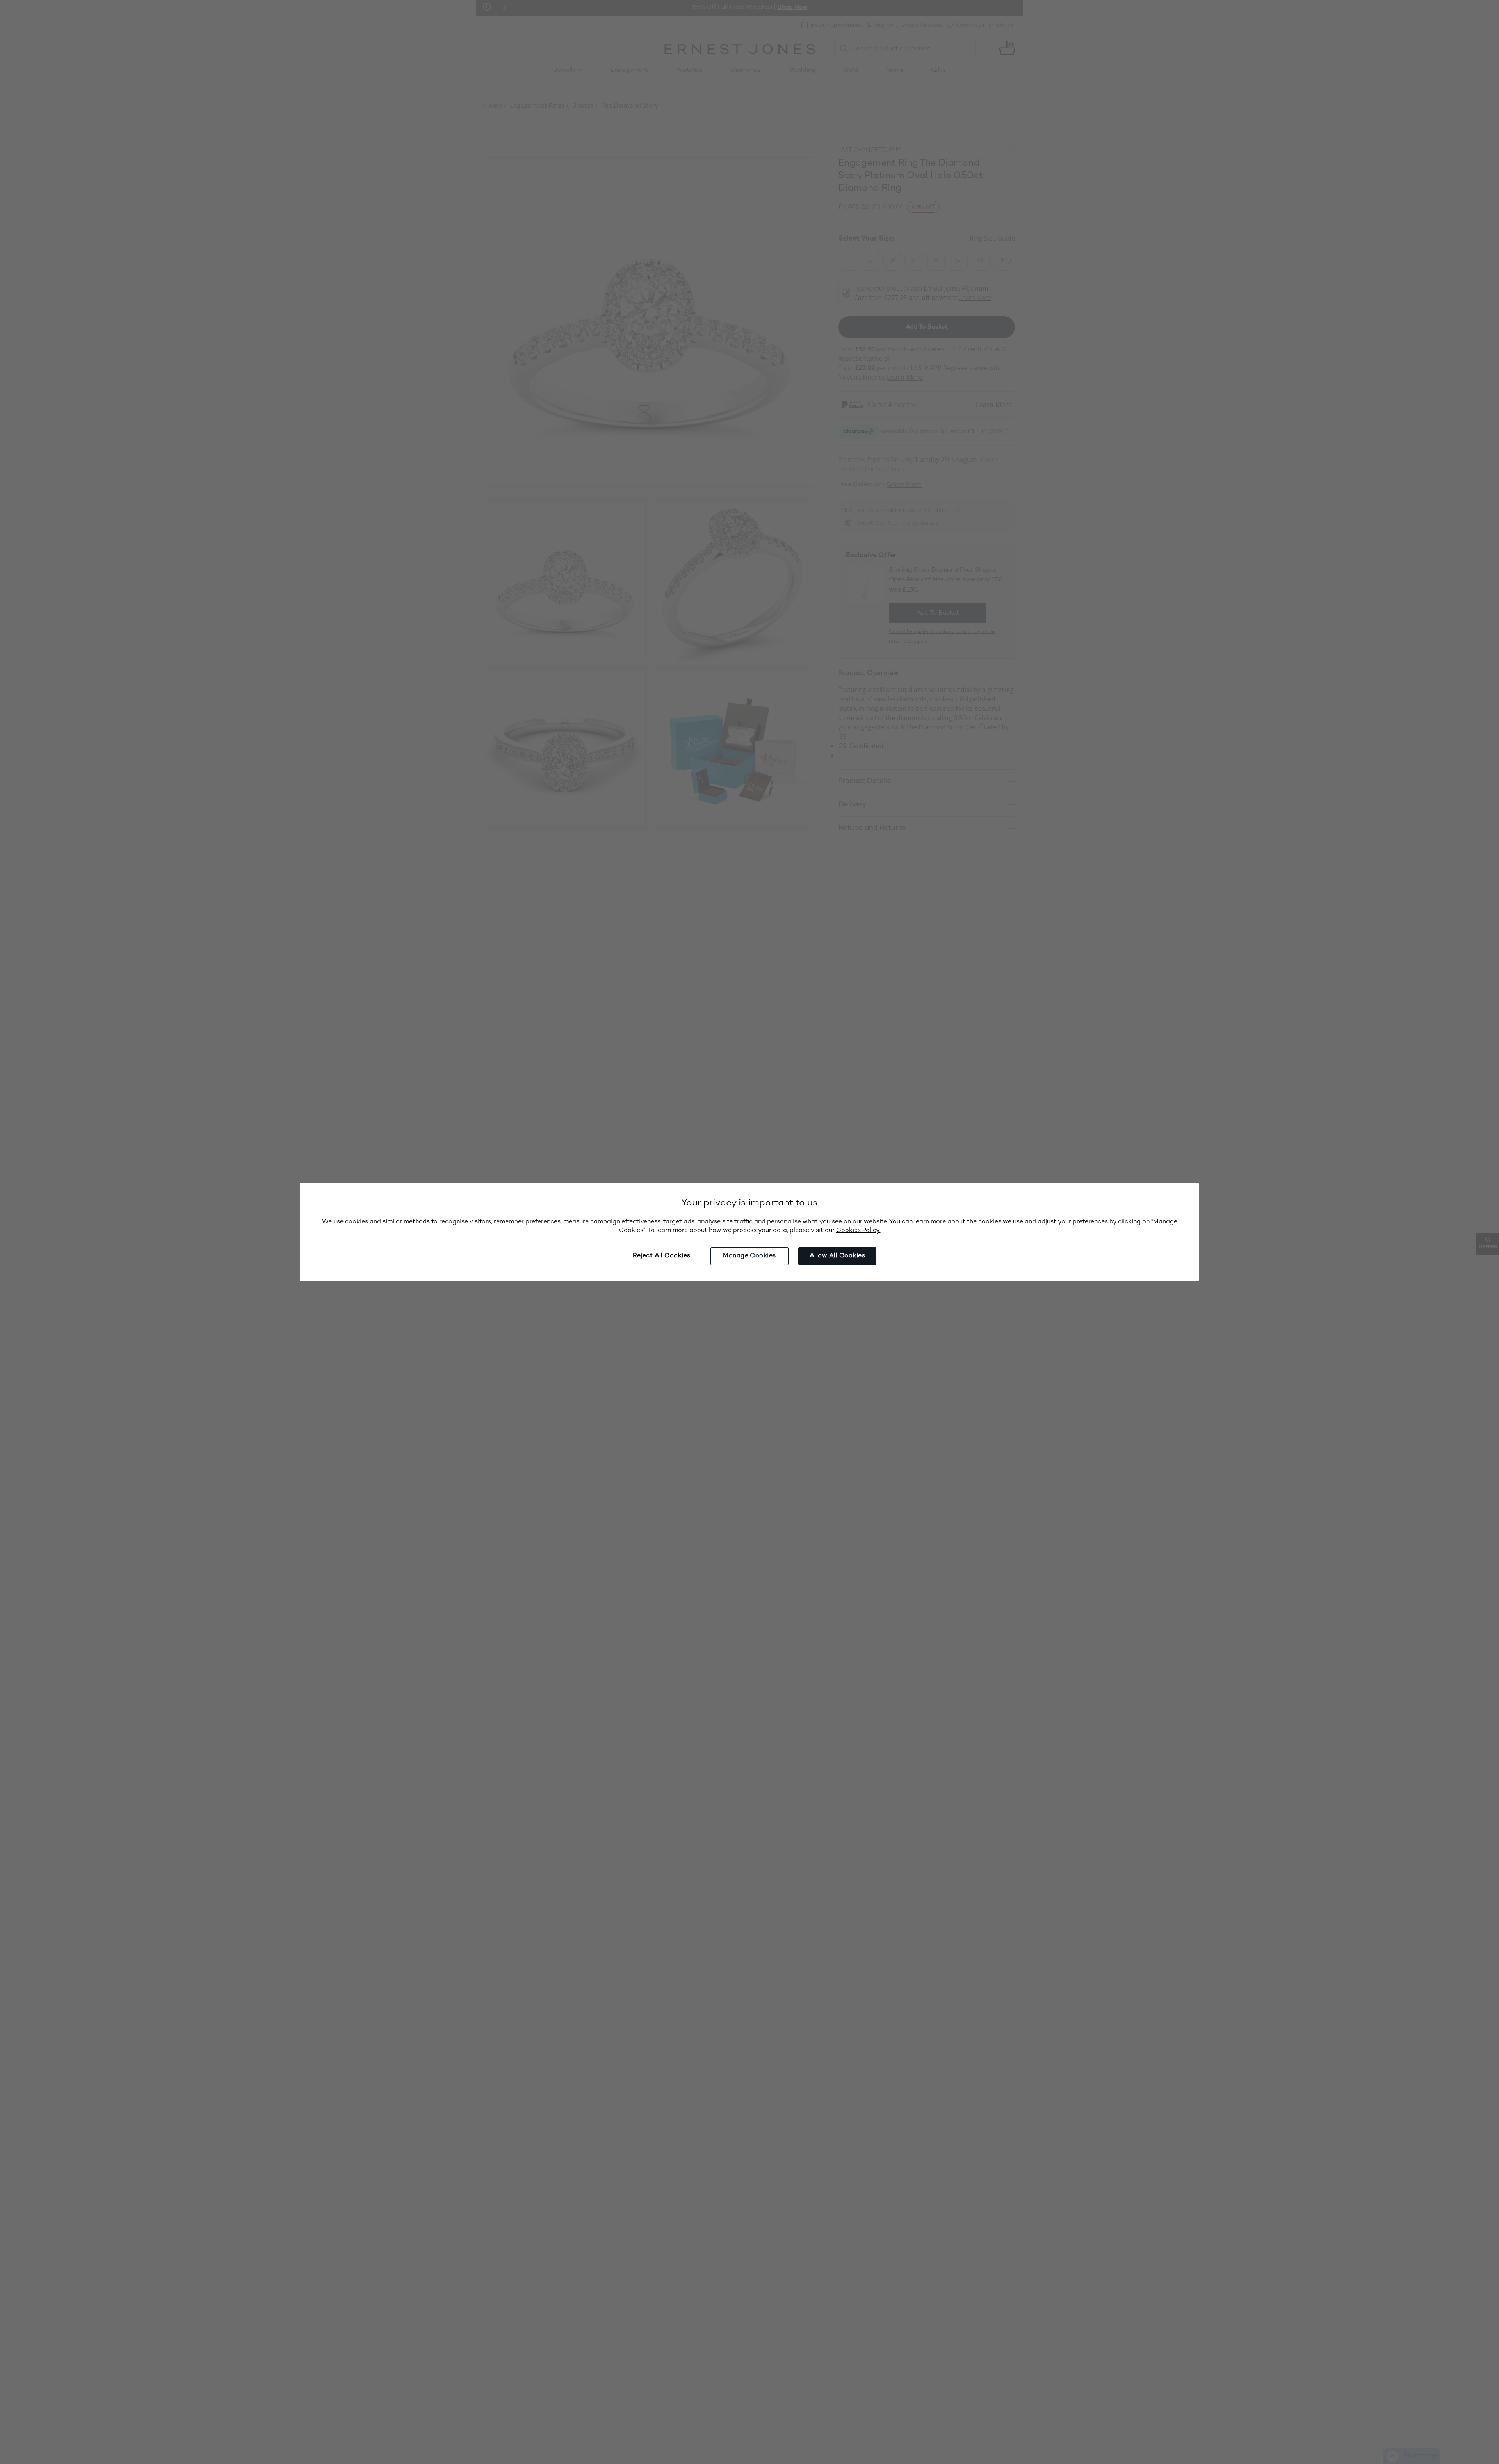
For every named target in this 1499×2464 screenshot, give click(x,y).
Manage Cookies (749, 1256)
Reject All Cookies (662, 1256)
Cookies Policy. (858, 1231)
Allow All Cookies (837, 1256)
